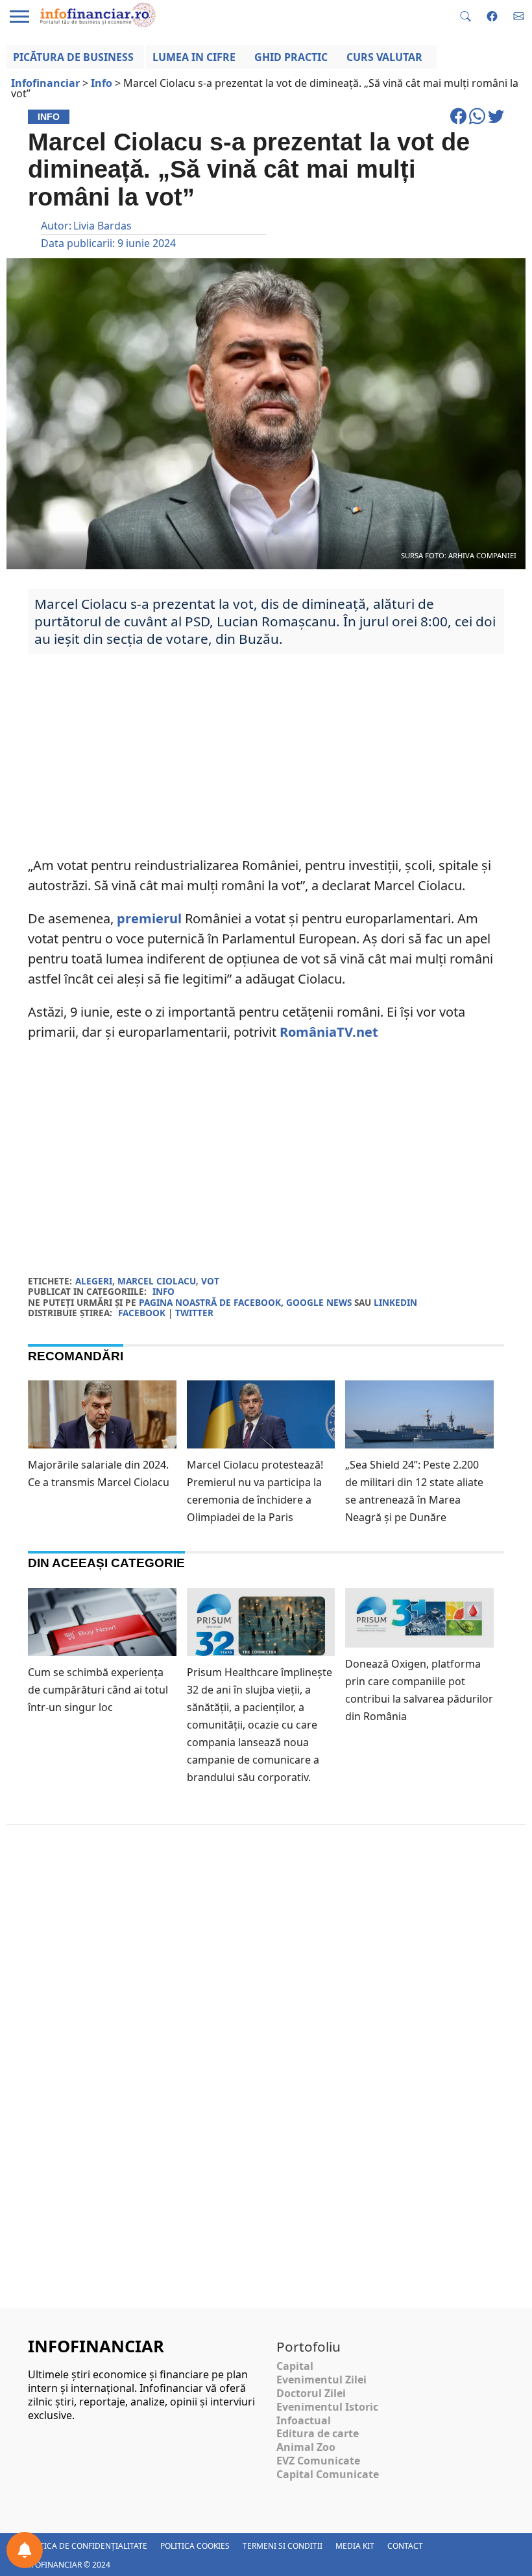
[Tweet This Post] (496, 122)
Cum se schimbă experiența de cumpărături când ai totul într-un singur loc (98, 1690)
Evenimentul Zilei (321, 2380)
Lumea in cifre (194, 57)
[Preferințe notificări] (25, 2550)
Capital (295, 2366)
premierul (149, 918)
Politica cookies (195, 2546)
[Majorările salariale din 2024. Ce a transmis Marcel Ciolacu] (102, 1422)
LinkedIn (395, 1302)
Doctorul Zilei (311, 2393)
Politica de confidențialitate (85, 2546)
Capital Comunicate (328, 2474)
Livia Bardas (103, 226)
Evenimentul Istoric (327, 2407)
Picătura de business (73, 57)
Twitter (194, 1313)
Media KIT (355, 2546)
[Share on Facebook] (460, 122)
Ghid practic (291, 57)
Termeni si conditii (283, 2546)
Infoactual (304, 2420)
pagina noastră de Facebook (210, 1302)
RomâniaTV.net (329, 1032)
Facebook (142, 1313)
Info (163, 1291)
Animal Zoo (306, 2447)
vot (210, 1281)
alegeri (94, 1281)
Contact (405, 2546)
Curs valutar (384, 57)
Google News (319, 1302)
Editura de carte (318, 2433)
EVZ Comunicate (318, 2461)
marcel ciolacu (157, 1281)
